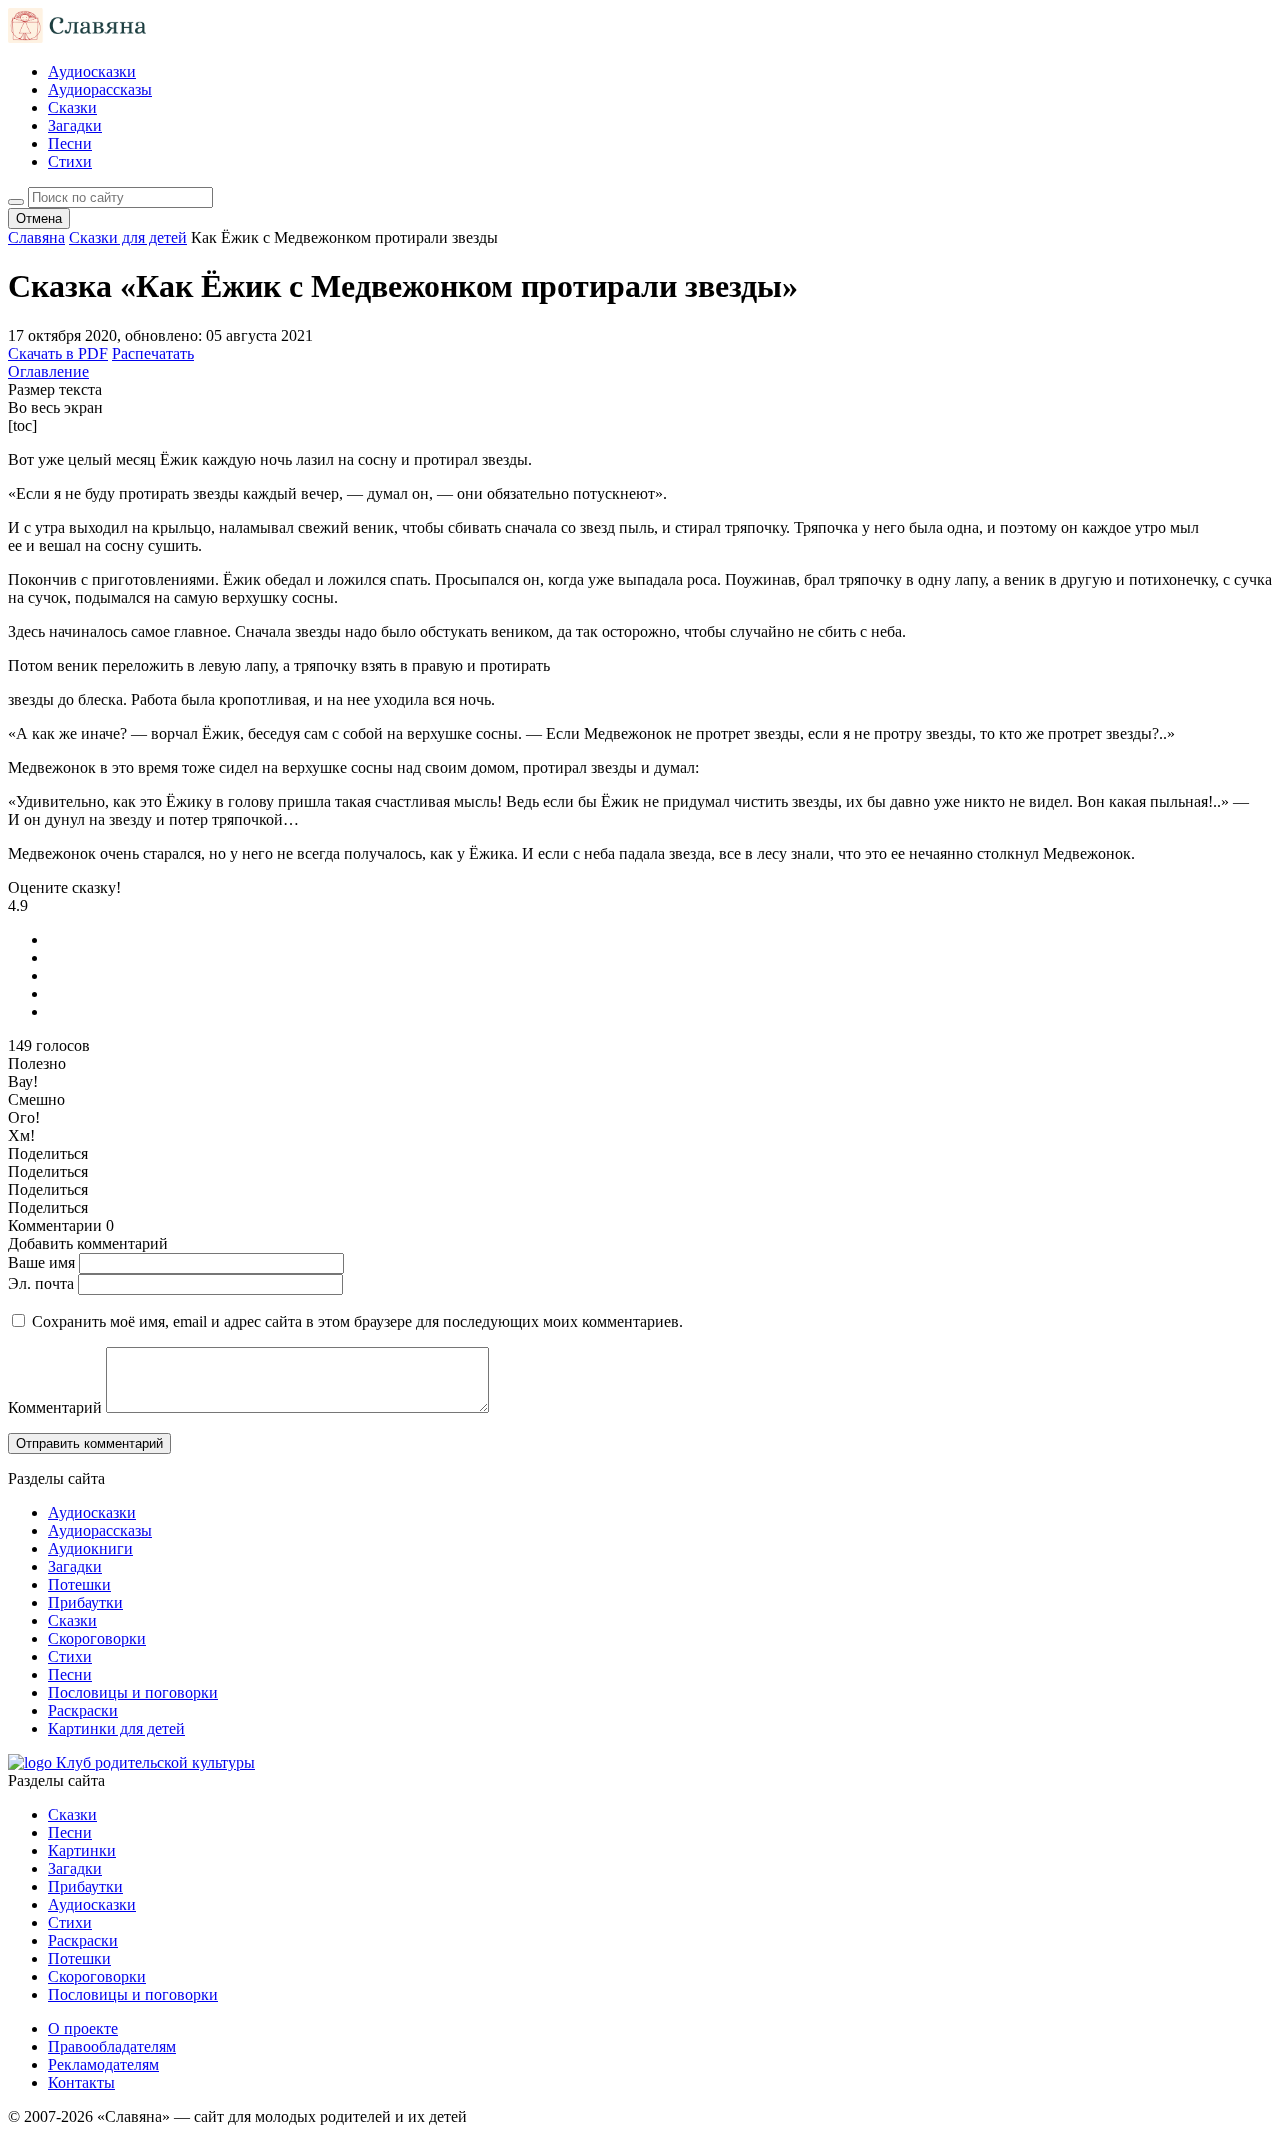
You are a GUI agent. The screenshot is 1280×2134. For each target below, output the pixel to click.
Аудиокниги (90, 1548)
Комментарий (55, 1407)
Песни (70, 143)
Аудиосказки (92, 71)
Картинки (82, 1850)
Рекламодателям (103, 2064)
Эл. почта (41, 1283)
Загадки (75, 125)
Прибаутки (85, 1602)
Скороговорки (97, 1638)
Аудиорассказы (100, 89)
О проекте (83, 2028)
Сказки (72, 107)
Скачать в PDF (58, 353)
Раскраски (83, 1710)
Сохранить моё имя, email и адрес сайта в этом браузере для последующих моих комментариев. (357, 1321)
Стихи (70, 161)
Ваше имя (41, 1262)
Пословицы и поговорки (133, 1692)
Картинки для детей (116, 1728)
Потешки (79, 1584)
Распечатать (153, 353)
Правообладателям (112, 2046)
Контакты (81, 2082)
